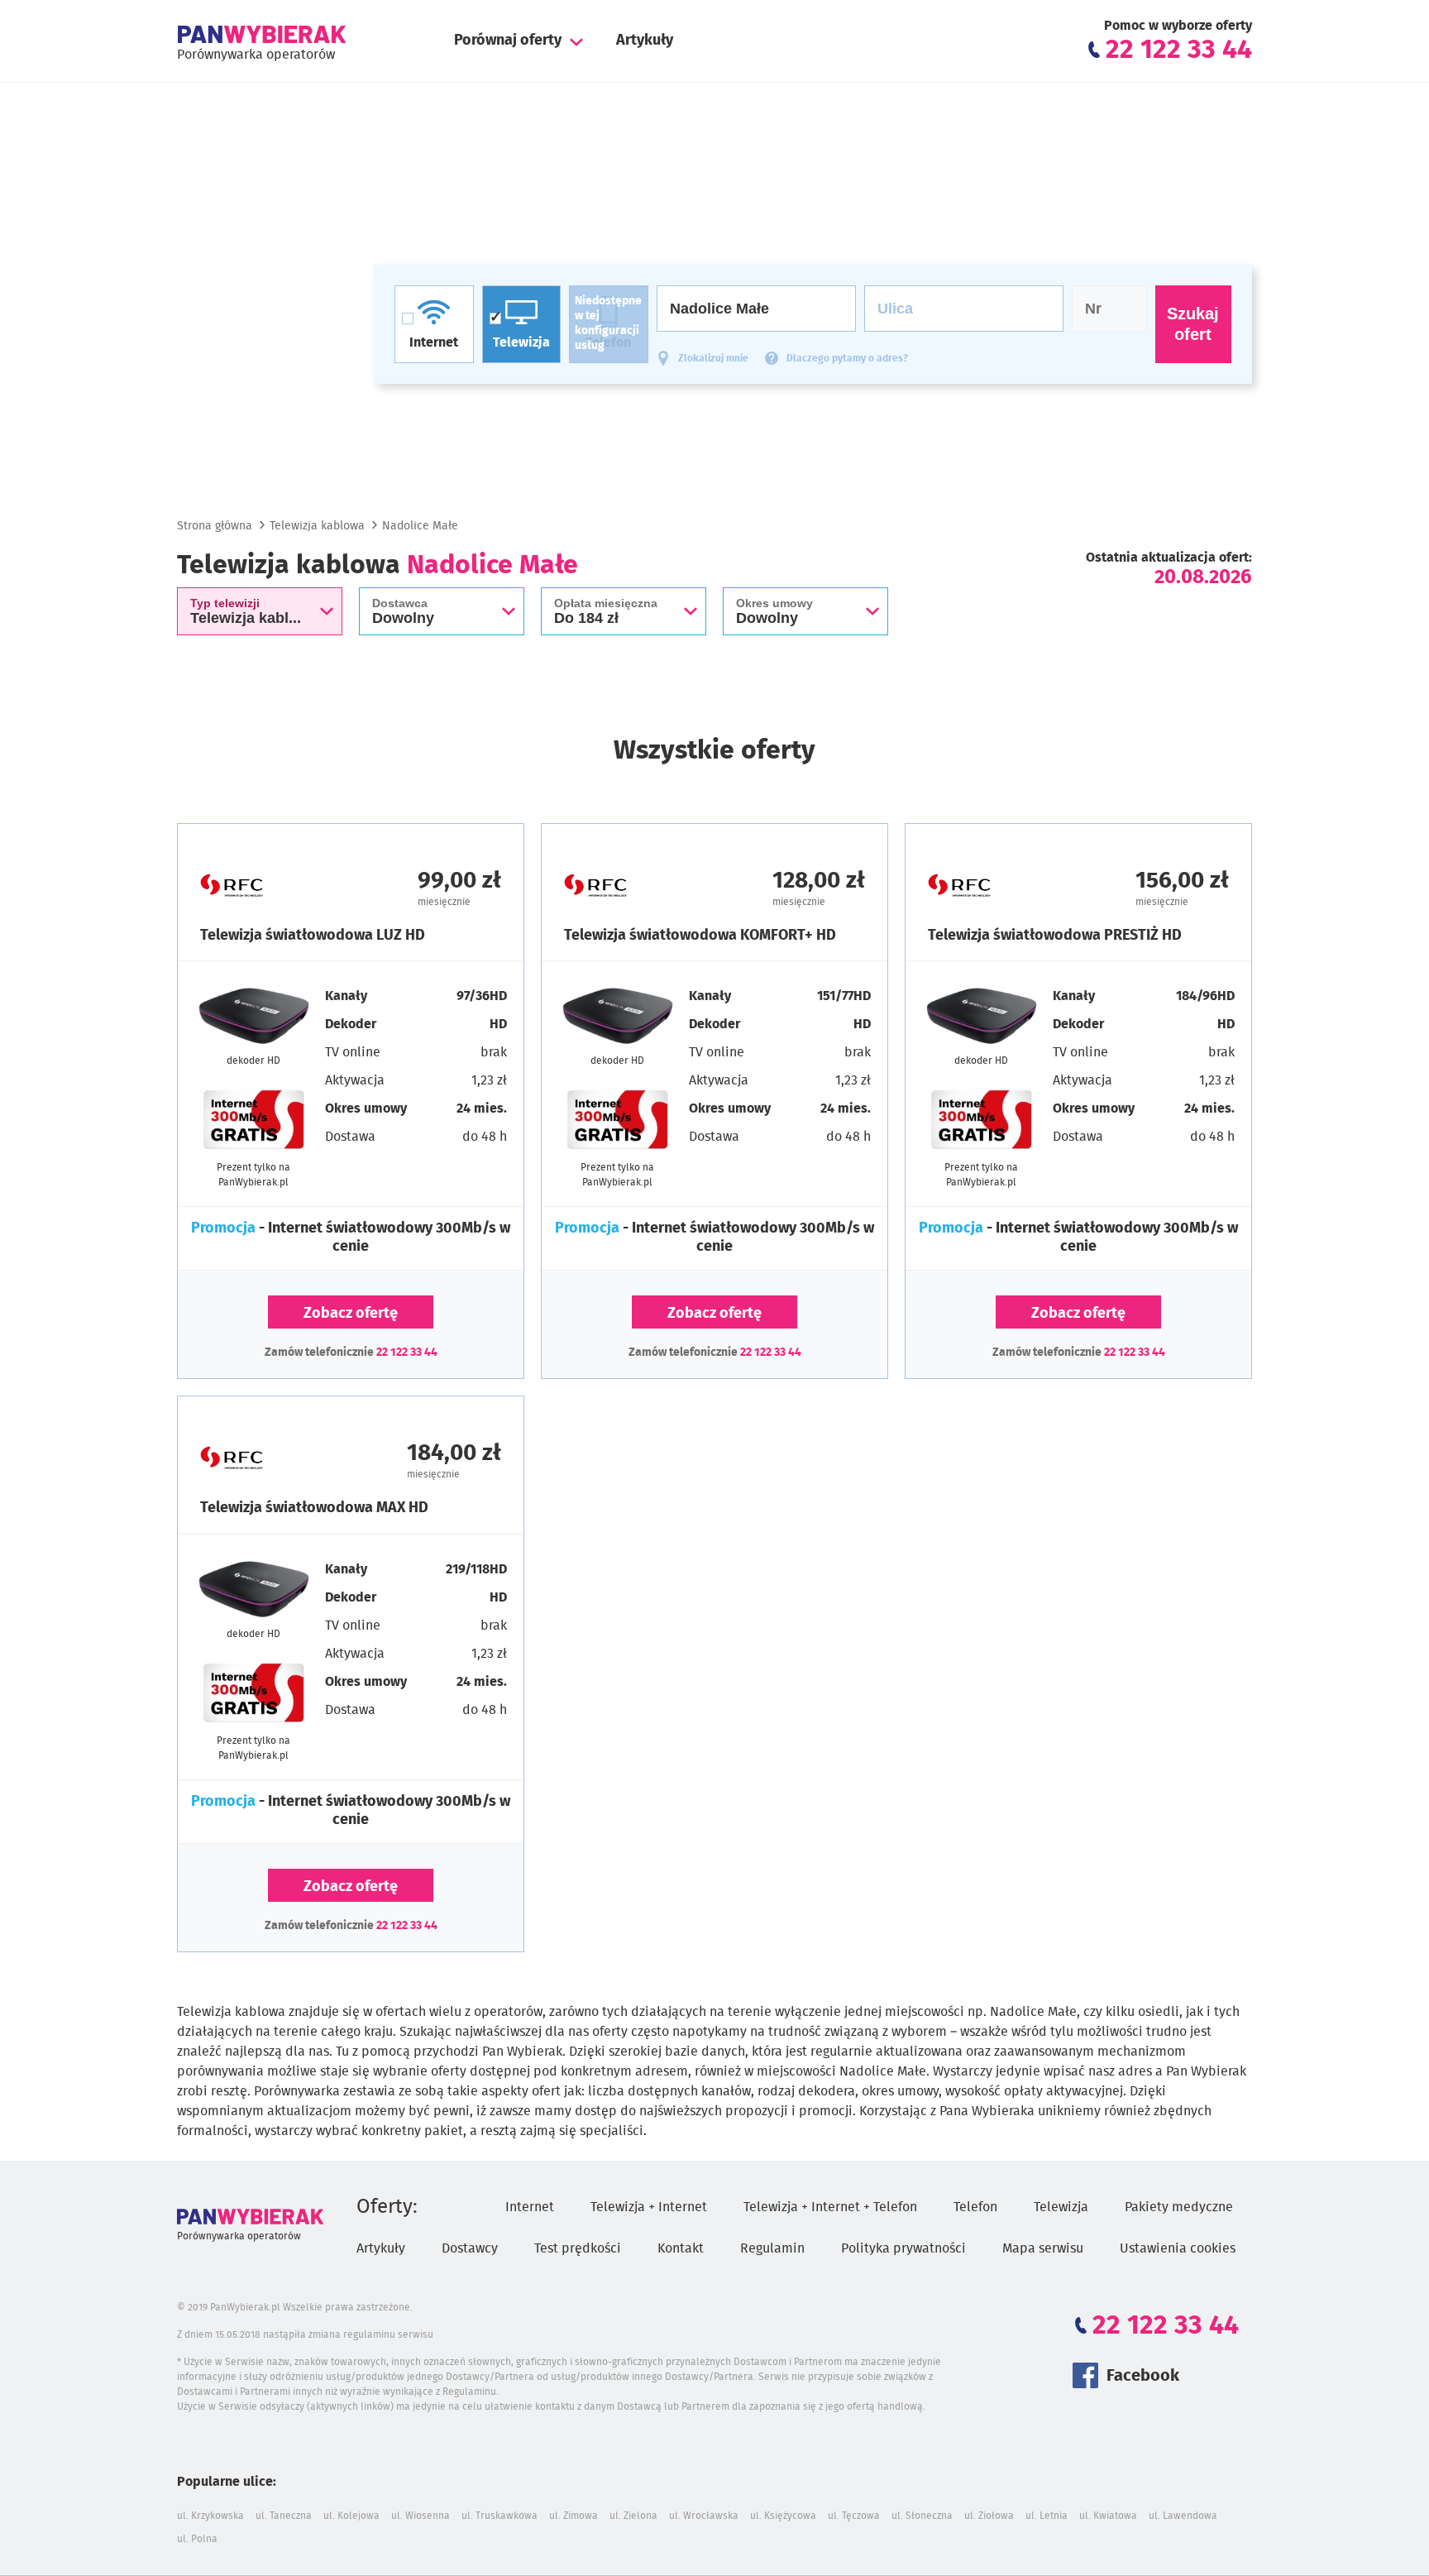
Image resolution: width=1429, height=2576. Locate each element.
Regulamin (772, 2248)
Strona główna (215, 526)
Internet (530, 2207)
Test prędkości (578, 2248)
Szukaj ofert (1193, 324)
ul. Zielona (633, 2516)
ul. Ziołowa (989, 2516)
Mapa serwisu (1043, 2248)
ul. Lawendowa (1183, 2516)
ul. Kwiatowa (1108, 2516)
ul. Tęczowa (854, 2516)
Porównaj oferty (508, 41)
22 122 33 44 (407, 1353)
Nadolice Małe (420, 526)
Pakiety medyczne (1179, 2207)
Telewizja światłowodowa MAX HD (314, 1508)
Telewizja (1061, 2207)
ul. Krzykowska (210, 2516)
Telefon (975, 2207)
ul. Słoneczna (922, 2516)
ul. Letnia (1047, 2516)
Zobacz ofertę (351, 1314)
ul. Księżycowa (783, 2516)
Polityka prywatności (903, 2248)
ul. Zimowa (574, 2516)
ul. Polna (197, 2539)
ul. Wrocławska (704, 2516)
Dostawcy (470, 2248)
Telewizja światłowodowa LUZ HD (313, 936)
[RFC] (275, 885)
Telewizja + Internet (649, 2207)
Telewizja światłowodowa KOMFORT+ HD (700, 936)
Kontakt (681, 2248)
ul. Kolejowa (351, 2516)
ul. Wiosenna (421, 2516)
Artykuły (645, 41)
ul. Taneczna (284, 2516)
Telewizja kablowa (317, 526)
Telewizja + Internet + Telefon (830, 2207)
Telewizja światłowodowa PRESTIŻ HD (1055, 936)
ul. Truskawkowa (499, 2516)
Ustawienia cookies (1178, 2248)
